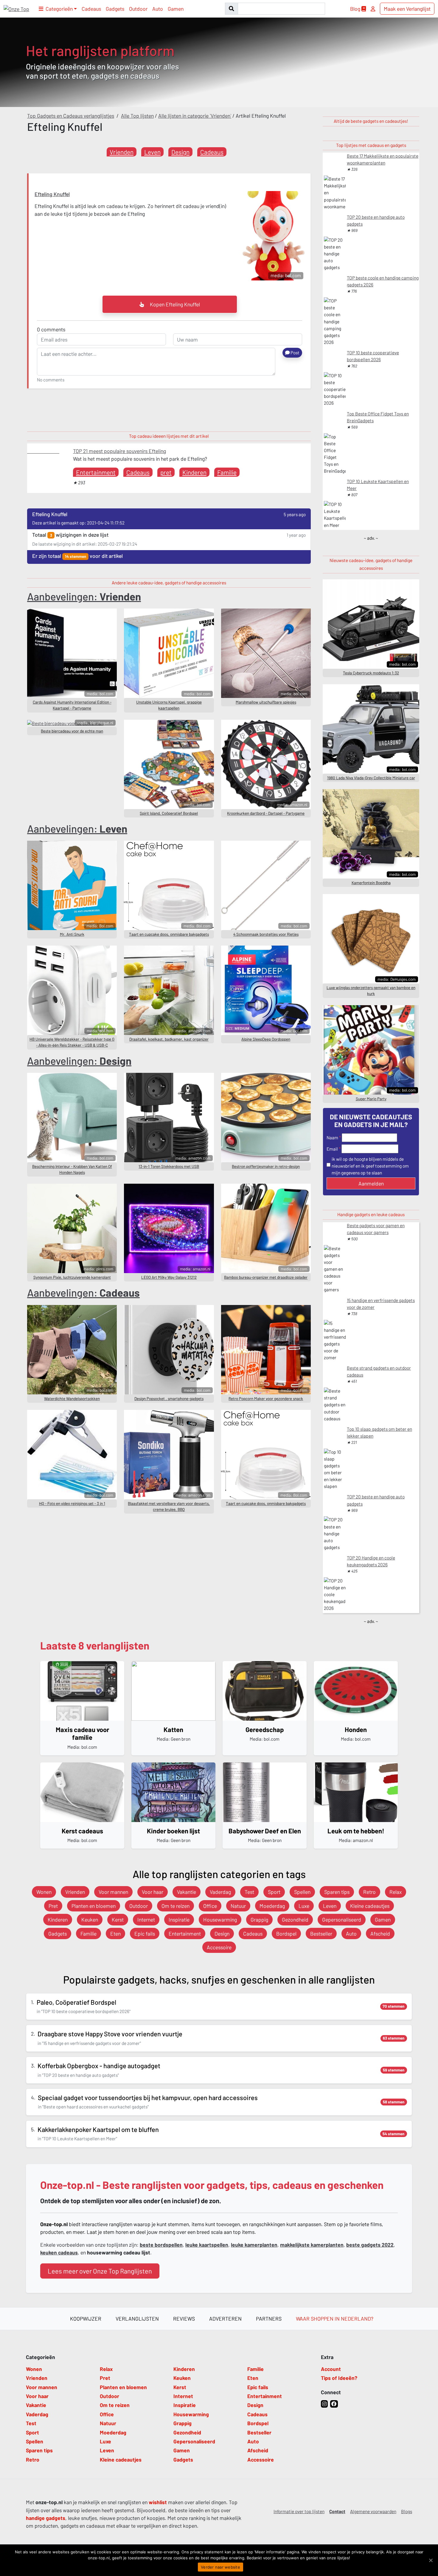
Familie (227, 472)
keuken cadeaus (59, 2252)
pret (166, 472)
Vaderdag (220, 1892)
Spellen (302, 1892)
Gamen (176, 9)
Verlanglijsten (137, 2319)
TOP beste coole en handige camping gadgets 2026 (383, 281)
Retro (369, 1892)
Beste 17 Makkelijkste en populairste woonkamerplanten (383, 159)
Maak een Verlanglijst (407, 9)
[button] (58, 9)
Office (210, 1906)
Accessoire (219, 1947)
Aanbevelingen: (84, 596)
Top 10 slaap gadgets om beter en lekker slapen (379, 1432)
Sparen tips (337, 1892)
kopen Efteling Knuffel (174, 304)
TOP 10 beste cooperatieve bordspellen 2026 (373, 356)
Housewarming (220, 1919)
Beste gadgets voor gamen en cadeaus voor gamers (376, 1229)
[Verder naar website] (431, 2560)
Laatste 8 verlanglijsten (95, 1645)
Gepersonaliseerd (342, 1919)
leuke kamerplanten (254, 2245)
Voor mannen (113, 1892)
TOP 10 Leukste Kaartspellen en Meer (378, 485)
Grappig (259, 1919)
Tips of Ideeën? (339, 2378)
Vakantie (187, 1892)
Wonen (44, 1892)
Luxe (304, 1906)
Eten (115, 1933)
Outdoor (138, 9)
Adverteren (225, 2319)
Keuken (90, 1919)
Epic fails (145, 1933)
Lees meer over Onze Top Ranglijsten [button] (100, 2271)
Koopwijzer (86, 2319)
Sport (274, 1892)
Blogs (407, 2511)
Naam (332, 1138)
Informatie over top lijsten (299, 2511)
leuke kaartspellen (207, 2245)
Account (331, 2369)
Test (249, 1892)
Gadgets (115, 9)
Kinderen (194, 472)
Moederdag (272, 1906)
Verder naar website (220, 2567)
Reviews (184, 2319)
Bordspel (286, 1933)
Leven (152, 152)
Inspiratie (179, 1919)
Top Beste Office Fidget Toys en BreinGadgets (378, 417)
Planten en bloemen (94, 1906)
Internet (146, 1919)
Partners (269, 2319)
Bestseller (321, 1933)
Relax (396, 1892)
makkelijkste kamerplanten (312, 2245)
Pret (53, 1906)
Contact (337, 2511)
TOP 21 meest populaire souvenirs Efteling (119, 451)
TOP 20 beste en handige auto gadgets (376, 220)
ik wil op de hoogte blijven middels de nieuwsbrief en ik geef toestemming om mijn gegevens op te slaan (370, 1166)
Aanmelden (371, 1183)
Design (180, 152)
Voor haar (153, 1892)
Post (295, 353)
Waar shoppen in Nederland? (335, 2319)
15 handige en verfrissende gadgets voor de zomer (381, 1304)
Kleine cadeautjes (370, 1906)
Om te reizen (175, 1906)
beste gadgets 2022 (370, 2245)
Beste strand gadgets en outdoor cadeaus (379, 1371)
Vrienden (122, 152)
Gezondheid (295, 1919)
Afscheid (380, 1933)
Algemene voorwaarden (373, 2511)
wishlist (158, 2502)
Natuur (238, 1906)
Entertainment (96, 472)
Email (332, 1149)
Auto (158, 9)
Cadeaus (91, 9)
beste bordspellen (161, 2245)
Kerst (118, 1919)
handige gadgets (46, 2518)
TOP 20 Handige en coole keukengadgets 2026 (371, 1561)
